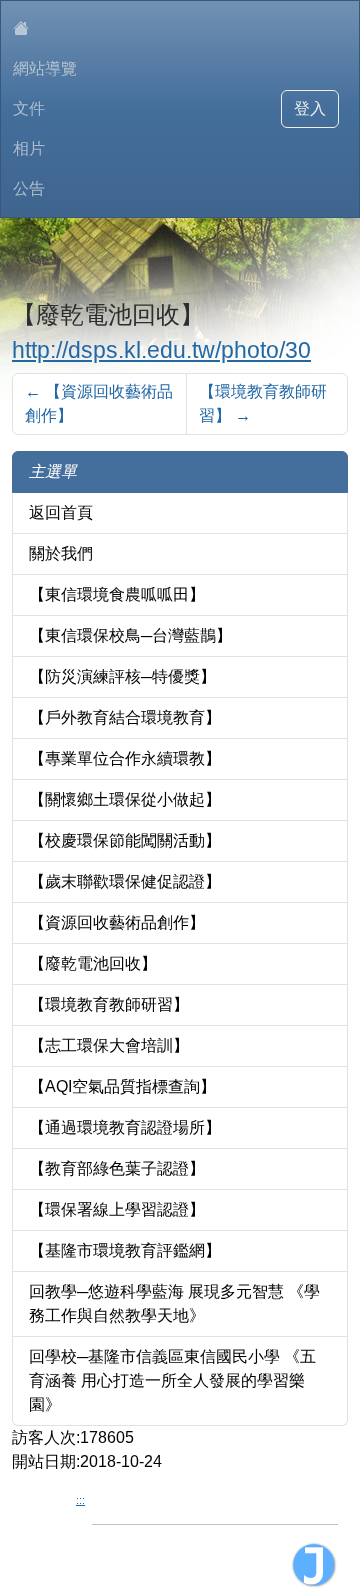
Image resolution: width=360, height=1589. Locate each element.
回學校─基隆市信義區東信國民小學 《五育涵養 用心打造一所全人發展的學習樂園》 (172, 1380)
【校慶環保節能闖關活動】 (125, 840)
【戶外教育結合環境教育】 (125, 717)
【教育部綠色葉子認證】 (117, 1168)
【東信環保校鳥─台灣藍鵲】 (130, 635)
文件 (29, 108)
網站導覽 (45, 68)
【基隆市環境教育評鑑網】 (125, 1250)
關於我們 (61, 553)
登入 (310, 108)
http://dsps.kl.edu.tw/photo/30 (161, 350)
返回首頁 (61, 512)
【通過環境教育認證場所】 (125, 1127)
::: (80, 1500)
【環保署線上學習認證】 (117, 1209)
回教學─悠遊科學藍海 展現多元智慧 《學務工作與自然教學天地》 (174, 1303)
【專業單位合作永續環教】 (125, 758)
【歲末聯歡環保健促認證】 (125, 881)
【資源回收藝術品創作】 (99, 403)
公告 (29, 188)
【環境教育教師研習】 (263, 403)
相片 (29, 148)
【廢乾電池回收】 (93, 963)
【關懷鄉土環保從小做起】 (125, 799)
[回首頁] (45, 29)
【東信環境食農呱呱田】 (117, 594)
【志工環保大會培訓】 (109, 1045)
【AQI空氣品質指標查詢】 (122, 1086)
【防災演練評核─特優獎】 (122, 676)
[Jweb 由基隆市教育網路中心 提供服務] (314, 1565)
